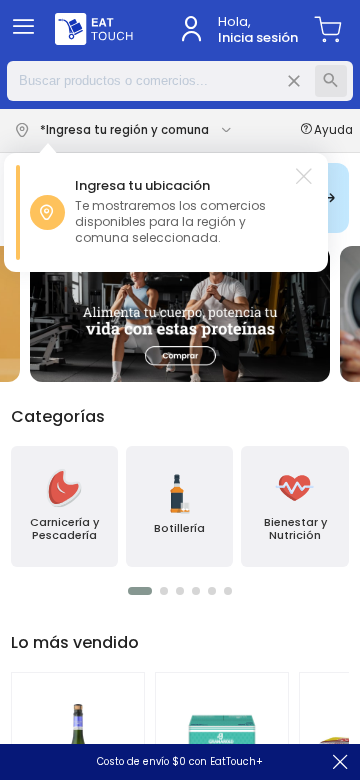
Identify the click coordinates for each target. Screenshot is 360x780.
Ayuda (333, 130)
